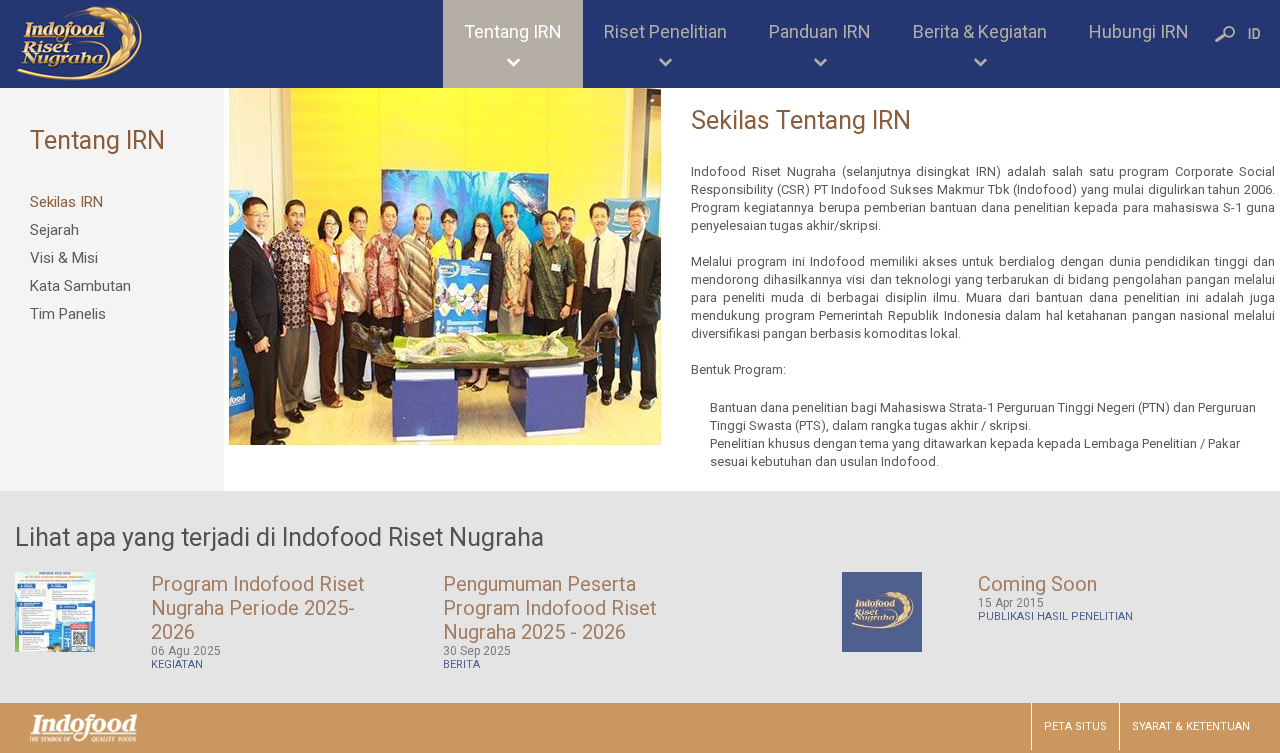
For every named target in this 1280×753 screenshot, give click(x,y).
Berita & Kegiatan (980, 31)
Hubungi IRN (1139, 31)
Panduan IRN (820, 31)
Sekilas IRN (66, 202)
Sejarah (54, 230)
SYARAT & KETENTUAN (1191, 726)
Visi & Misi (64, 258)
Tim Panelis (68, 314)
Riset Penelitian (665, 31)
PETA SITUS (1075, 726)
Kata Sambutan (80, 286)
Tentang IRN (513, 31)
